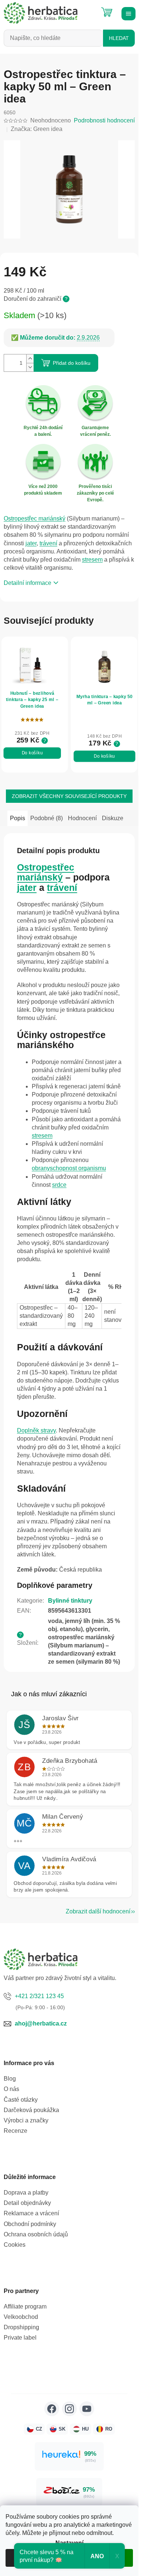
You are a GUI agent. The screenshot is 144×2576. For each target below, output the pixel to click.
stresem (92, 560)
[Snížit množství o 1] (30, 367)
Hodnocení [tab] (82, 818)
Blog (10, 2079)
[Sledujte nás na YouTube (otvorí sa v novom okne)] (87, 2409)
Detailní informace (28, 583)
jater (31, 543)
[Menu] (127, 13)
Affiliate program (25, 2306)
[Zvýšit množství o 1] (30, 359)
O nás (11, 2089)
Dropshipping (21, 2327)
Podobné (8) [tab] (47, 818)
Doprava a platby (26, 2193)
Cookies (15, 2245)
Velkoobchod (21, 2317)
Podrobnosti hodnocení (104, 120)
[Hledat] (89, 9)
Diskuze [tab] (113, 818)
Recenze (16, 2131)
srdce (59, 1185)
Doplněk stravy (36, 1430)
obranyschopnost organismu (69, 1168)
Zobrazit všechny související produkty (69, 796)
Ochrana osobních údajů (36, 2234)
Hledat (119, 38)
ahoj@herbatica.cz (41, 2023)
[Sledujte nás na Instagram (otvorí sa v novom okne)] (69, 2409)
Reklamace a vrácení (31, 2213)
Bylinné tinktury (70, 1601)
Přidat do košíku (72, 363)
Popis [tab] (18, 818)
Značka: (37, 129)
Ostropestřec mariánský (35, 518)
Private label (20, 2338)
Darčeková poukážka (31, 2110)
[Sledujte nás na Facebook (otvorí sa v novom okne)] (52, 2409)
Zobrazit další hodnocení (98, 1911)
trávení (48, 543)
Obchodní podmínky (30, 2224)
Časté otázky (21, 2100)
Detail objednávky (27, 2203)
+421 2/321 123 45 (39, 1996)
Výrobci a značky (26, 2120)
